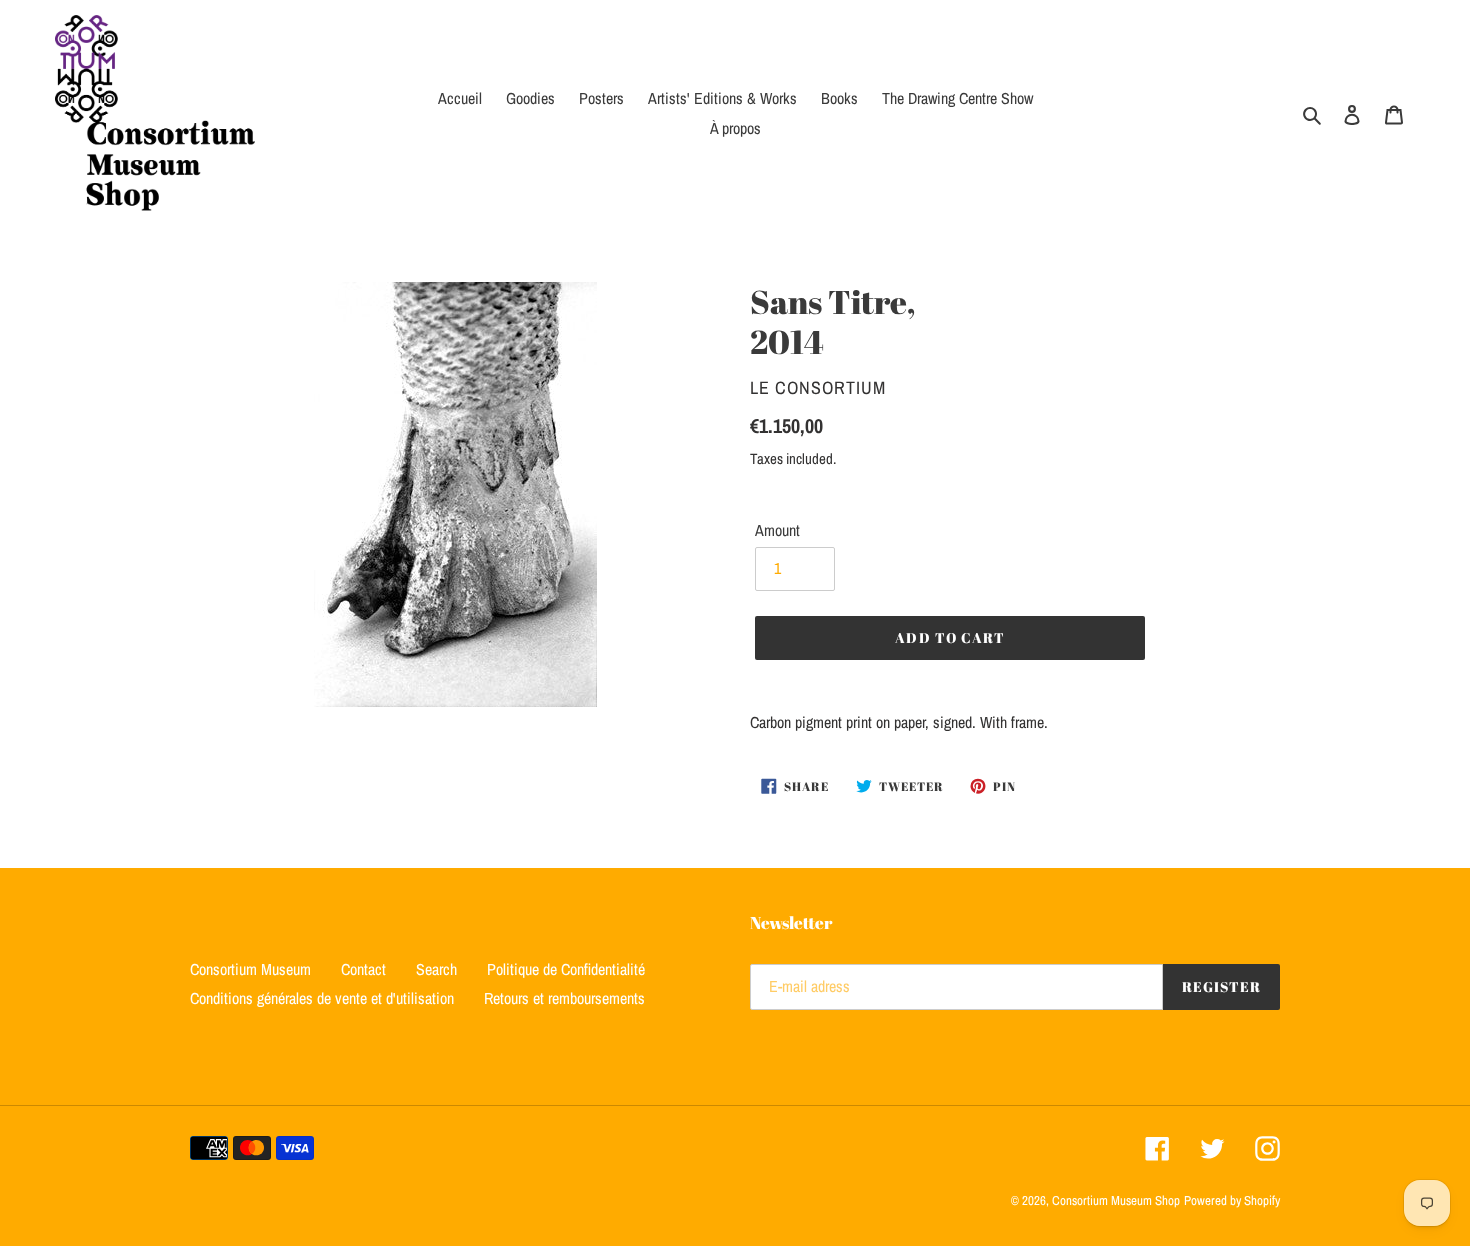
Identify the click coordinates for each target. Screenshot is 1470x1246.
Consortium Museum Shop (1116, 1200)
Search (436, 969)
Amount (777, 530)
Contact (363, 969)
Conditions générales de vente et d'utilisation (322, 998)
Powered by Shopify (1232, 1200)
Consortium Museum (250, 969)
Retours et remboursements (564, 998)
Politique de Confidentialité (566, 969)
